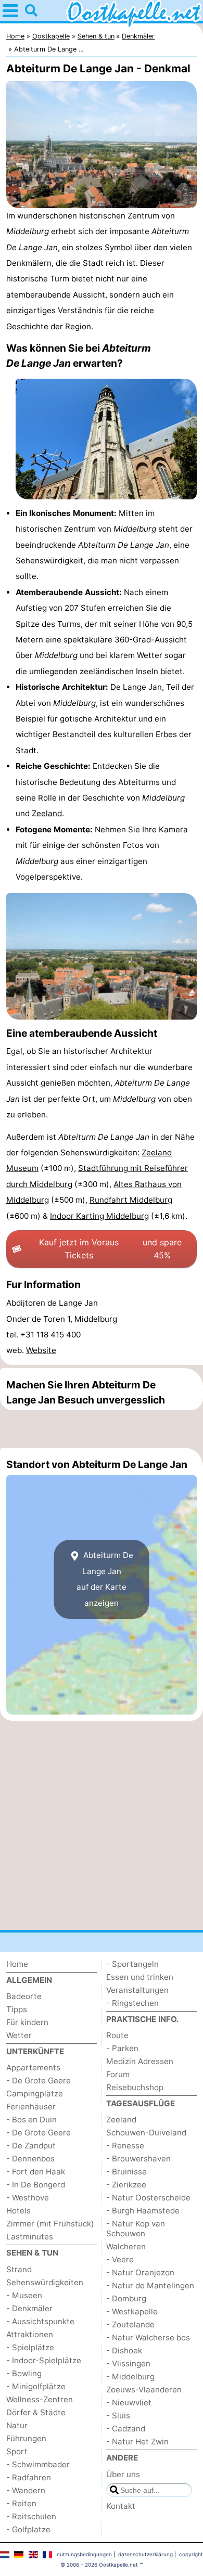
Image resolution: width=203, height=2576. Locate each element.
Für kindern (27, 2022)
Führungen (26, 2438)
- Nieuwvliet (129, 2403)
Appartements (33, 2068)
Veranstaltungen (137, 1990)
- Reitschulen (31, 2516)
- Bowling (24, 2373)
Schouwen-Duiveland (146, 2133)
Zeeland (47, 813)
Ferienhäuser (31, 2107)
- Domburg (126, 2298)
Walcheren (126, 2246)
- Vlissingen (128, 2364)
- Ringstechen (132, 2003)
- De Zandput (31, 2146)
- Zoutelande (130, 2324)
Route (117, 2035)
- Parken (122, 2048)
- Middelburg (130, 2377)
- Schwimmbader (38, 2464)
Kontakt (121, 2506)
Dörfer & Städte (36, 2412)
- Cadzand (126, 2429)
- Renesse (125, 2146)
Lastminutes (30, 2237)
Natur (17, 2425)
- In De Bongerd (36, 2185)
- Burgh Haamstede (143, 2211)
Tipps (17, 2009)
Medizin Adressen (140, 2061)
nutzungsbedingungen (84, 2554)
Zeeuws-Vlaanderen (144, 2390)
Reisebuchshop (135, 2087)
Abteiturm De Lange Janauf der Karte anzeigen (105, 1579)
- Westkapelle (132, 2311)
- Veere (120, 2259)
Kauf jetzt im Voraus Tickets (110, 1249)
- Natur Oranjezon (140, 2272)
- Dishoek (124, 2350)
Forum (118, 2074)
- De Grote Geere (39, 2081)
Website (41, 1350)
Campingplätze (35, 2094)
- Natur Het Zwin (137, 2442)
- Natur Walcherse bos (148, 2337)
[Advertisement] (102, 1429)
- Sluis (118, 2416)
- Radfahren (29, 2477)
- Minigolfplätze (36, 2386)
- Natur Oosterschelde (148, 2198)
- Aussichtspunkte (40, 2321)
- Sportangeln (132, 1964)
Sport (17, 2451)
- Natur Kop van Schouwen (136, 2229)
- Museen (24, 2295)
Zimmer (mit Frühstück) (50, 2224)
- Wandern (26, 2490)
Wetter (19, 2035)
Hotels (18, 2211)
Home (17, 1964)
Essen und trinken (140, 1977)
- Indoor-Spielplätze (44, 2360)
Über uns (123, 2474)
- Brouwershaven (138, 2159)
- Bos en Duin (31, 2120)
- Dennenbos (30, 2159)
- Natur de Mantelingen (150, 2285)
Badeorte (24, 1996)
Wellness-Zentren (40, 2399)
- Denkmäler (29, 2308)
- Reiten (21, 2503)
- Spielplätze (30, 2347)
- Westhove (28, 2198)
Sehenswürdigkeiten (45, 2282)
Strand (19, 2269)
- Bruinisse (126, 2172)
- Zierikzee (126, 2185)
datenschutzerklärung (145, 2554)
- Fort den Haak (36, 2172)
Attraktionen (30, 2334)
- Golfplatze (28, 2529)
